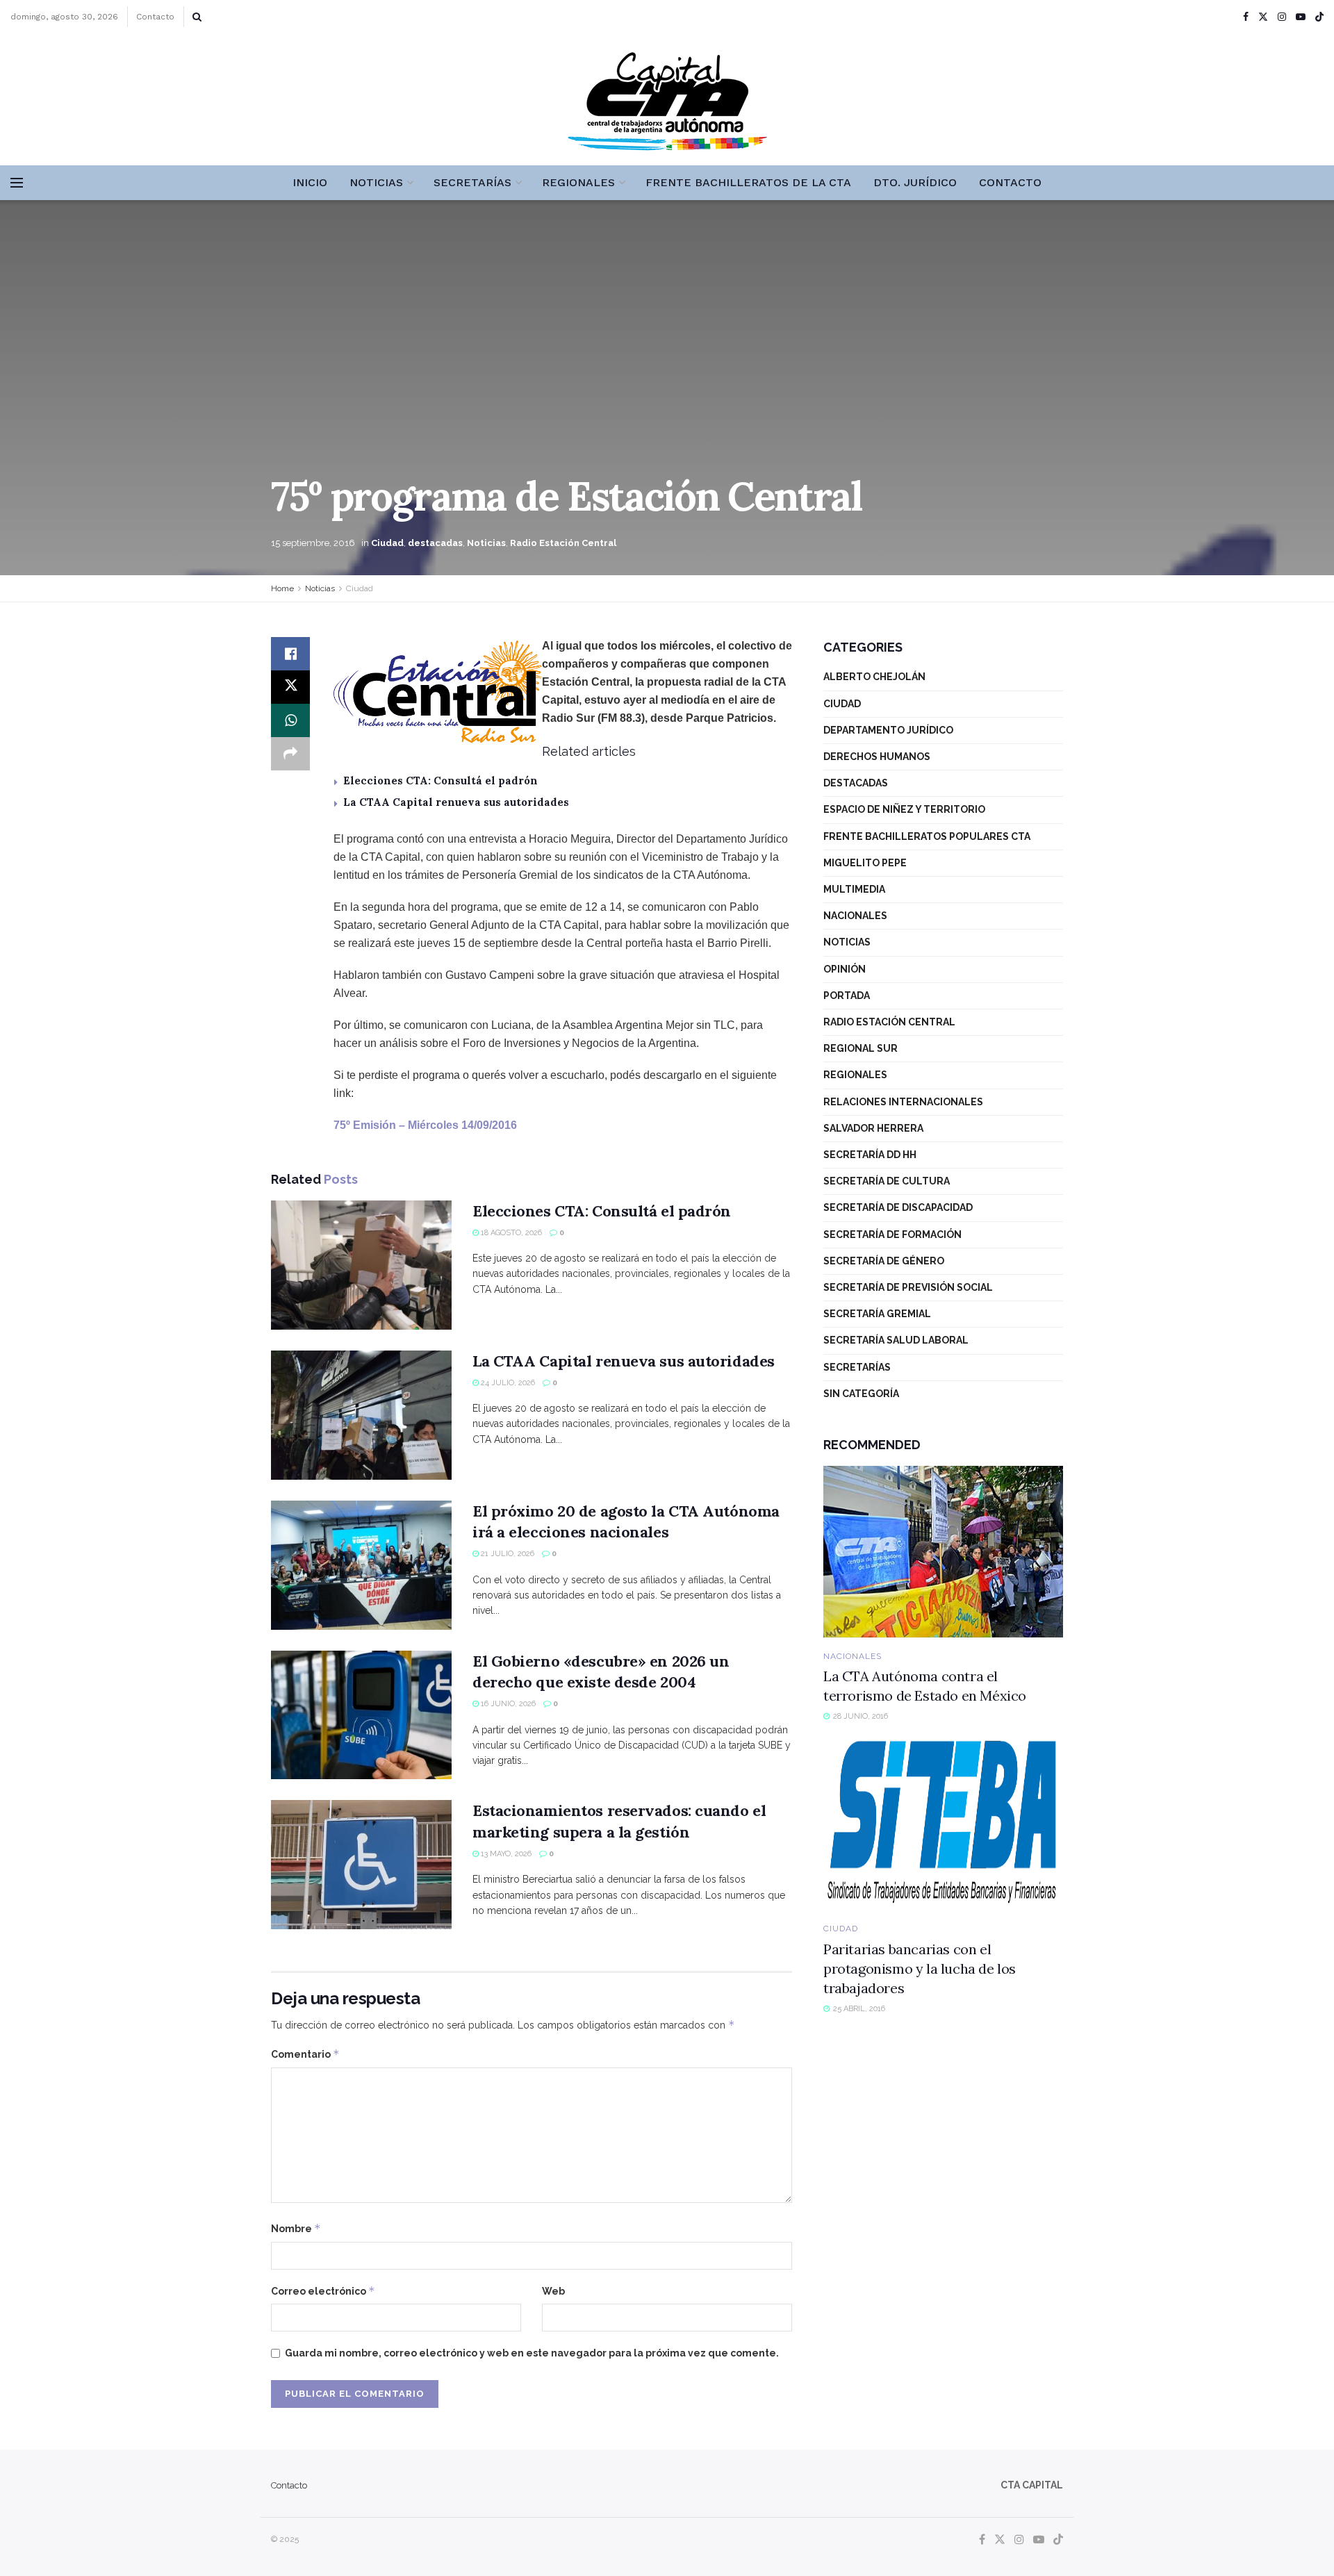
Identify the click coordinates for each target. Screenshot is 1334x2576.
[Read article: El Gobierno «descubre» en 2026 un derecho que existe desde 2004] (361, 1715)
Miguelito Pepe (865, 863)
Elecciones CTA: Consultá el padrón (440, 781)
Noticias (376, 182)
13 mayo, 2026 (505, 1854)
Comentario (305, 2054)
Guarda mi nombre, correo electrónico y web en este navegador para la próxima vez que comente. (532, 2353)
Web (553, 2291)
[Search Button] (197, 17)
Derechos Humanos (877, 757)
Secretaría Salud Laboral (896, 1340)
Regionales (578, 182)
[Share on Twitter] (290, 687)
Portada (847, 996)
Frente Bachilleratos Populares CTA (927, 836)
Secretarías (472, 182)
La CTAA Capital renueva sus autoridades (456, 802)
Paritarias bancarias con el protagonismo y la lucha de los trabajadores (920, 1968)
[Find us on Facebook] (1246, 17)
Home (282, 588)
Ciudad (387, 543)
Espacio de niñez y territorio (904, 809)
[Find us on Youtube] (1301, 17)
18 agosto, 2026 (510, 1233)
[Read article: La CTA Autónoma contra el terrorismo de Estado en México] (943, 1552)
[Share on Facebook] (290, 654)
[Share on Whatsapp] (290, 720)
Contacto (155, 17)
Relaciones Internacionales (903, 1102)
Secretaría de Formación (892, 1235)
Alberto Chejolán (874, 677)
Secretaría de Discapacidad (898, 1207)
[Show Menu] (17, 183)
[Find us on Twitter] (1263, 17)
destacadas (435, 543)
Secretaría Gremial (877, 1314)
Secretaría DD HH (870, 1155)
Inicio (310, 182)
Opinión (845, 969)
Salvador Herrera (873, 1128)
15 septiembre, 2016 (313, 543)
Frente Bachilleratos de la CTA (748, 182)
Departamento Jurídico (888, 730)
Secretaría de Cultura (887, 1181)
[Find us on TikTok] (1319, 17)
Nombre (296, 2228)
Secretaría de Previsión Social (908, 1287)
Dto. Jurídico (915, 182)
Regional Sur (860, 1048)
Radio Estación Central (563, 543)
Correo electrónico (323, 2291)
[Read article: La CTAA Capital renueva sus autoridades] (361, 1415)
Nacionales (855, 916)
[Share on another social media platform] (290, 754)
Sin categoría (861, 1394)
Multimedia (854, 889)
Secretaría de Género (884, 1261)
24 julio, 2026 (507, 1383)
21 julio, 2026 (507, 1554)
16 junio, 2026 (507, 1704)
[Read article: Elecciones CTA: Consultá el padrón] (361, 1265)
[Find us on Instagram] (1282, 17)
